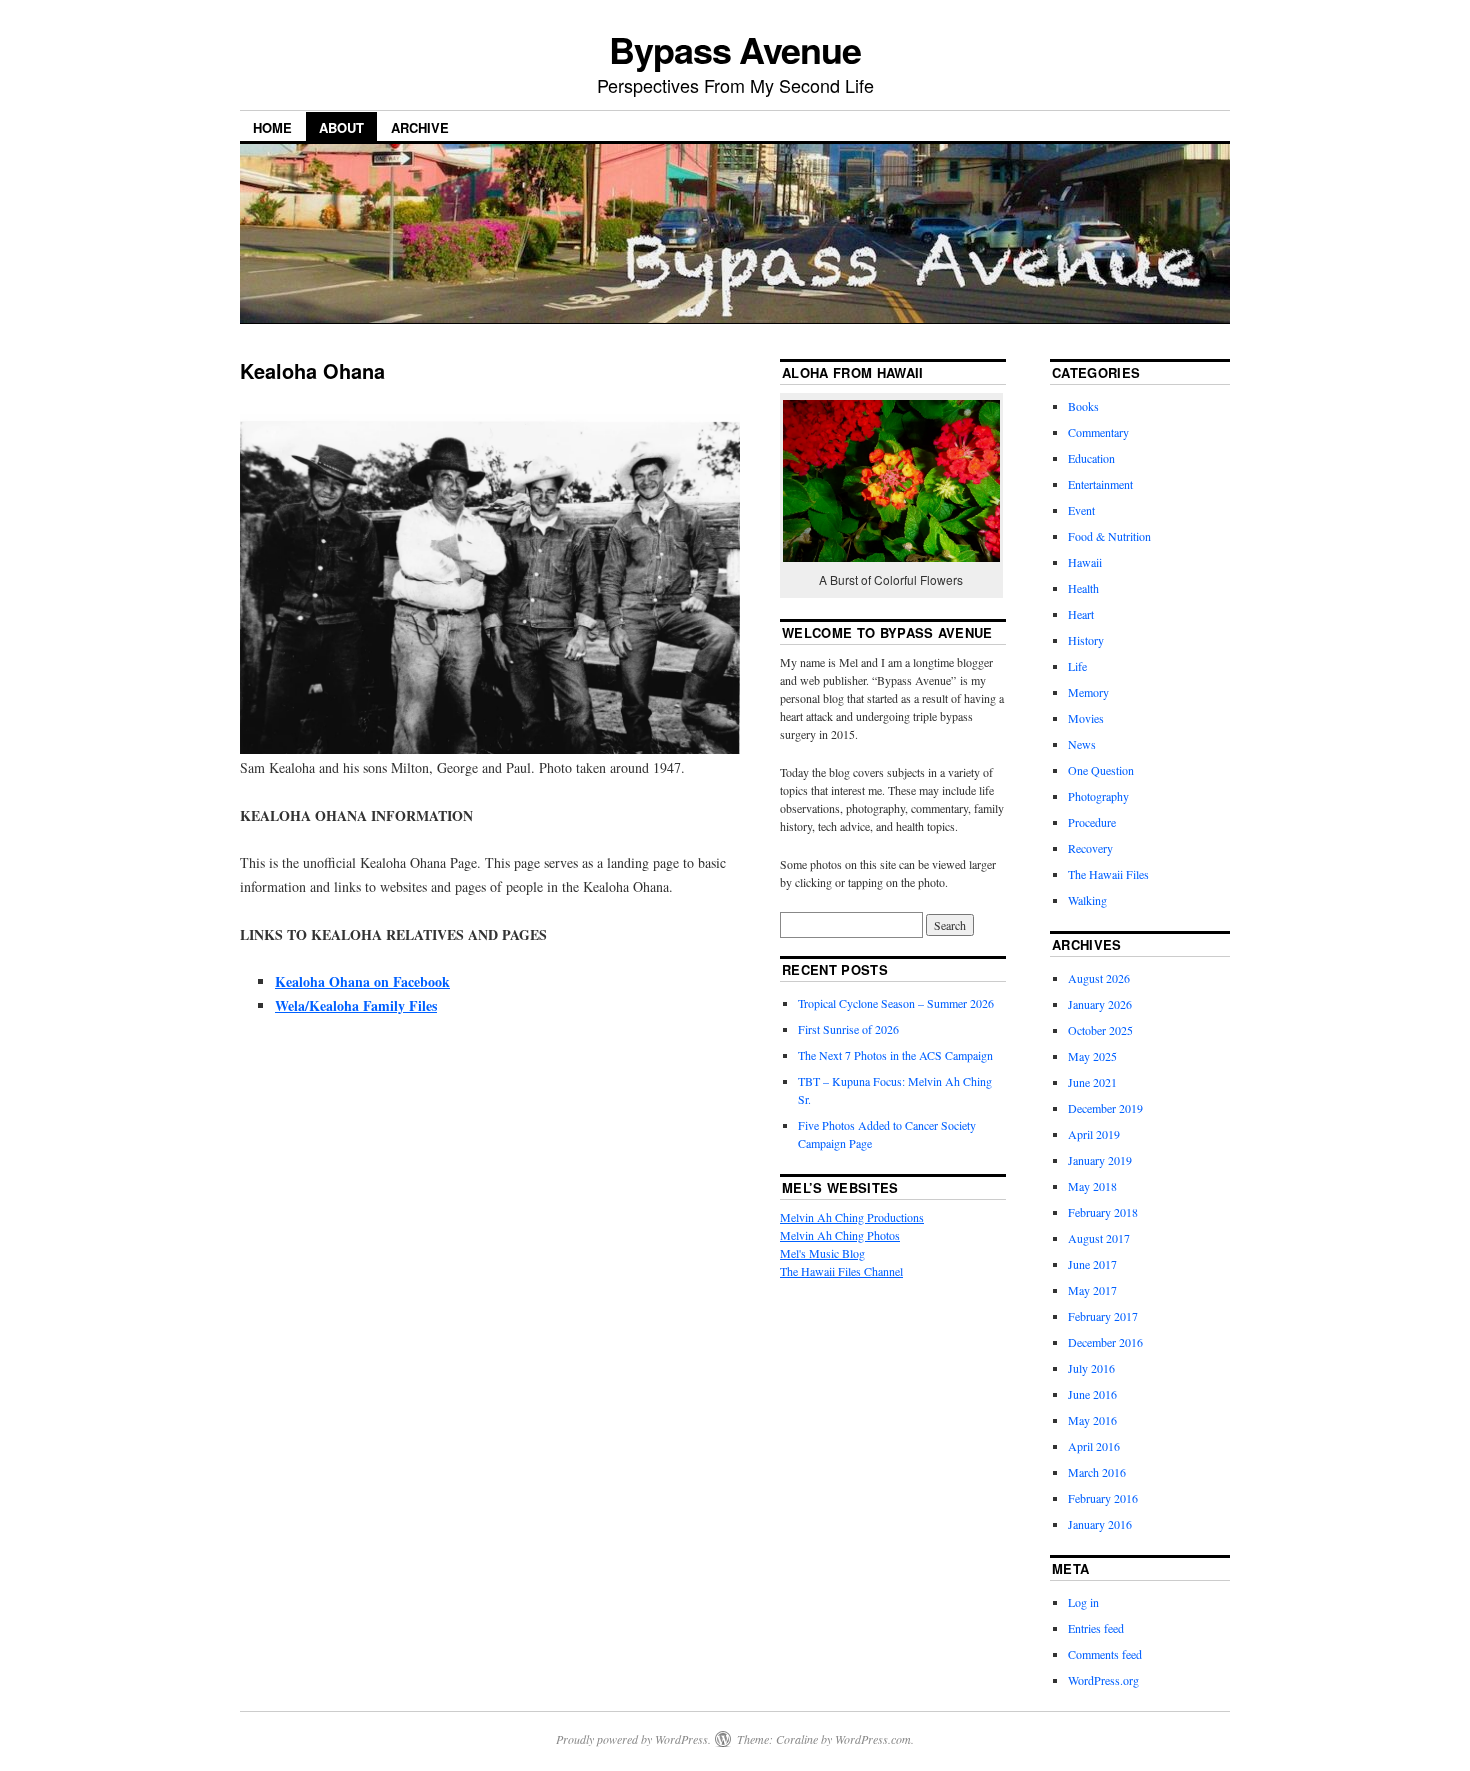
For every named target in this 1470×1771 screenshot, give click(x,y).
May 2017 (1092, 1290)
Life (1077, 666)
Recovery (1090, 848)
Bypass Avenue (735, 49)
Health (1083, 588)
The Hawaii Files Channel (841, 1271)
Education (1091, 458)
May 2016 (1092, 1420)
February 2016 (1103, 1498)
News (1082, 744)
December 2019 (1105, 1108)
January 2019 (1100, 1160)
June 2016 (1092, 1394)
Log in (1083, 1602)
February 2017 (1103, 1316)
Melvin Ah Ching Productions (852, 1217)
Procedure (1092, 822)
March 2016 (1097, 1472)
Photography (1098, 796)
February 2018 (1103, 1212)
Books (1083, 406)
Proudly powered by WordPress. (633, 1739)
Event (1081, 510)
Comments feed (1105, 1654)
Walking (1087, 900)
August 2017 (1099, 1238)
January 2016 (1100, 1524)
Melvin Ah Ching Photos (840, 1235)
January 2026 (1100, 1004)
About (341, 127)
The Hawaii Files (1108, 874)
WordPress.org (1103, 1680)
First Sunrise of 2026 (848, 1029)
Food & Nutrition (1109, 536)
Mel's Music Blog (822, 1253)
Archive (420, 127)
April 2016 (1094, 1446)
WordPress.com (873, 1739)
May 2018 (1092, 1186)
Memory (1088, 692)
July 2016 (1091, 1368)
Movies (1086, 718)
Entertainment (1100, 484)
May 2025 (1092, 1056)
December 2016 (1105, 1342)
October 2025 (1100, 1030)
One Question (1101, 770)
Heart (1081, 614)
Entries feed (1096, 1628)
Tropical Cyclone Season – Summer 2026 (896, 1003)
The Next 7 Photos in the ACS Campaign (895, 1055)
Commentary (1098, 432)
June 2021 (1092, 1082)
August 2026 (1099, 978)
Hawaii (1085, 562)
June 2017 (1092, 1264)
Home (272, 127)
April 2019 (1094, 1134)
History (1086, 640)
